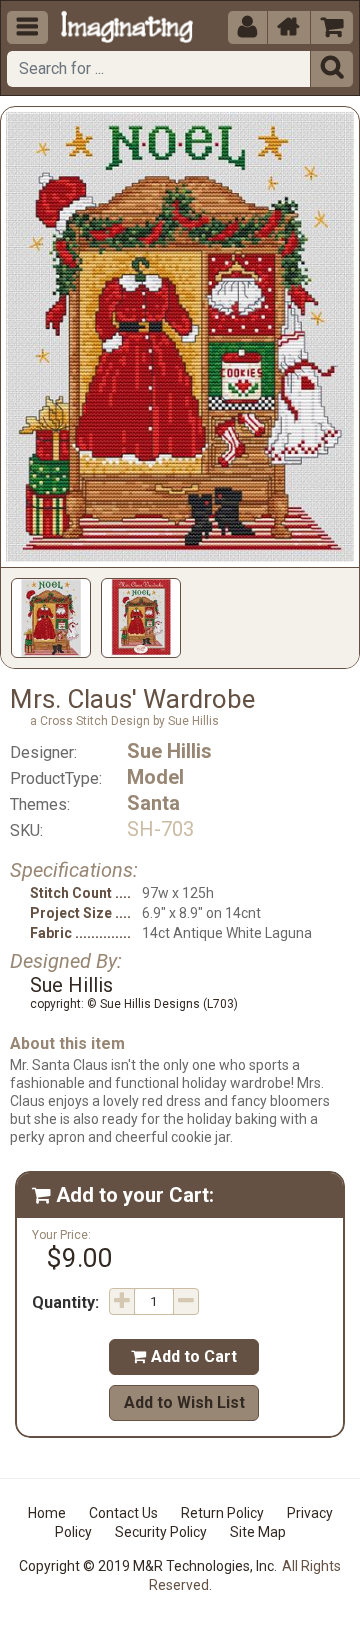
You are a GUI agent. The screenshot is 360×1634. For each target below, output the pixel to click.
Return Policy (222, 1513)
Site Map (258, 1532)
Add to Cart (184, 1356)
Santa (153, 803)
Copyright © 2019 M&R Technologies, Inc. (148, 1566)
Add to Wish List (184, 1402)
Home (47, 1513)
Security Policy (161, 1532)
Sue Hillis (169, 751)
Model (155, 777)
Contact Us (123, 1513)
